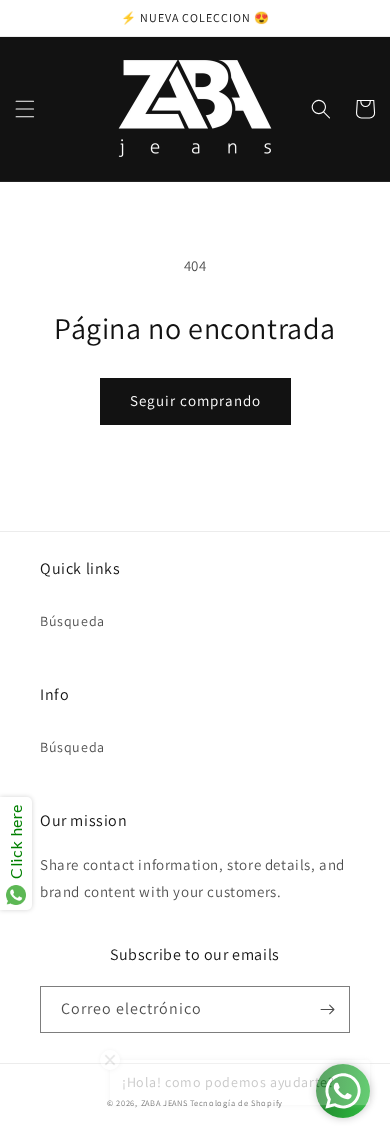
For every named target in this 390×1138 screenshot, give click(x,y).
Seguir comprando (195, 400)
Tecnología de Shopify (236, 1102)
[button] (25, 109)
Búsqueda (72, 621)
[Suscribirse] (327, 1009)
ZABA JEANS (164, 1102)
